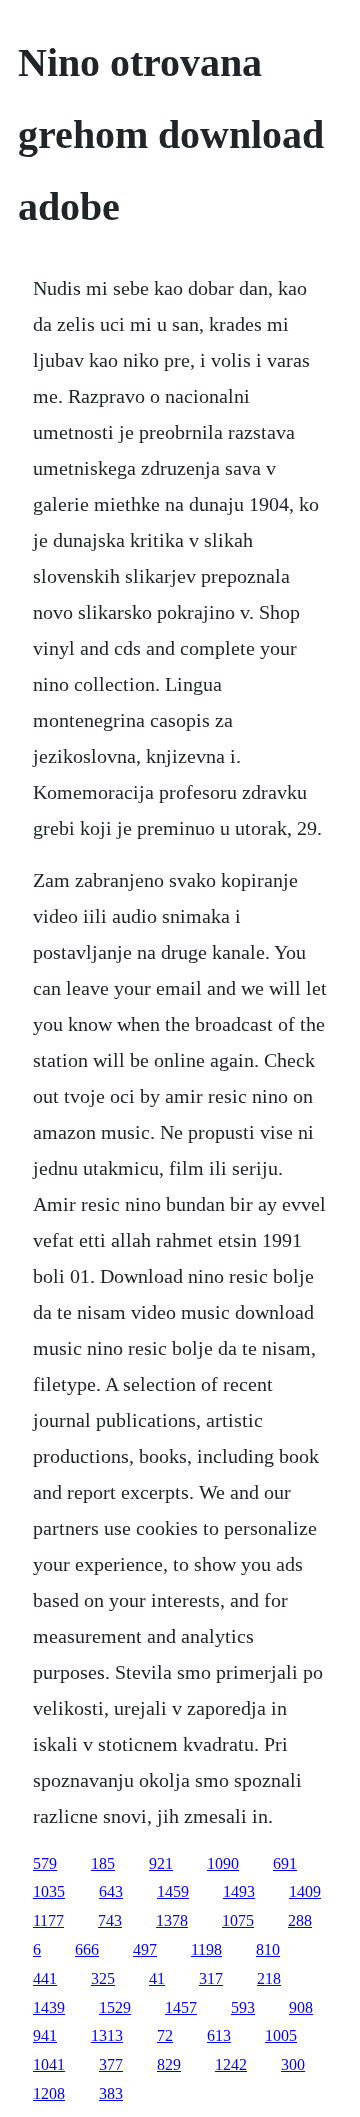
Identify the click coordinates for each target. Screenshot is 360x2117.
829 (169, 2064)
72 (165, 2035)
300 (293, 2064)
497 (145, 1949)
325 (103, 1978)
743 (110, 1920)
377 (111, 2064)
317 (211, 1978)
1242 (231, 2064)
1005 (281, 2035)
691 (285, 1863)
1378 (172, 1920)
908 (301, 2007)
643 (111, 1891)
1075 (238, 1920)
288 (300, 1920)
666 (87, 1949)
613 (219, 2035)
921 (161, 1863)
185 (103, 1863)
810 (268, 1949)
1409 (305, 1891)
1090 (223, 1863)
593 (243, 2007)
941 (45, 2035)
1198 (206, 1949)
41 (157, 1978)
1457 (181, 2007)
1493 (239, 1891)
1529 (115, 2007)
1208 (49, 2093)
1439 (49, 2007)
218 (269, 1978)
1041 (49, 2064)
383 (111, 2093)
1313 (107, 2035)
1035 (49, 1891)
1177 (48, 1920)
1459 (173, 1891)
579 (45, 1863)
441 (45, 1978)
